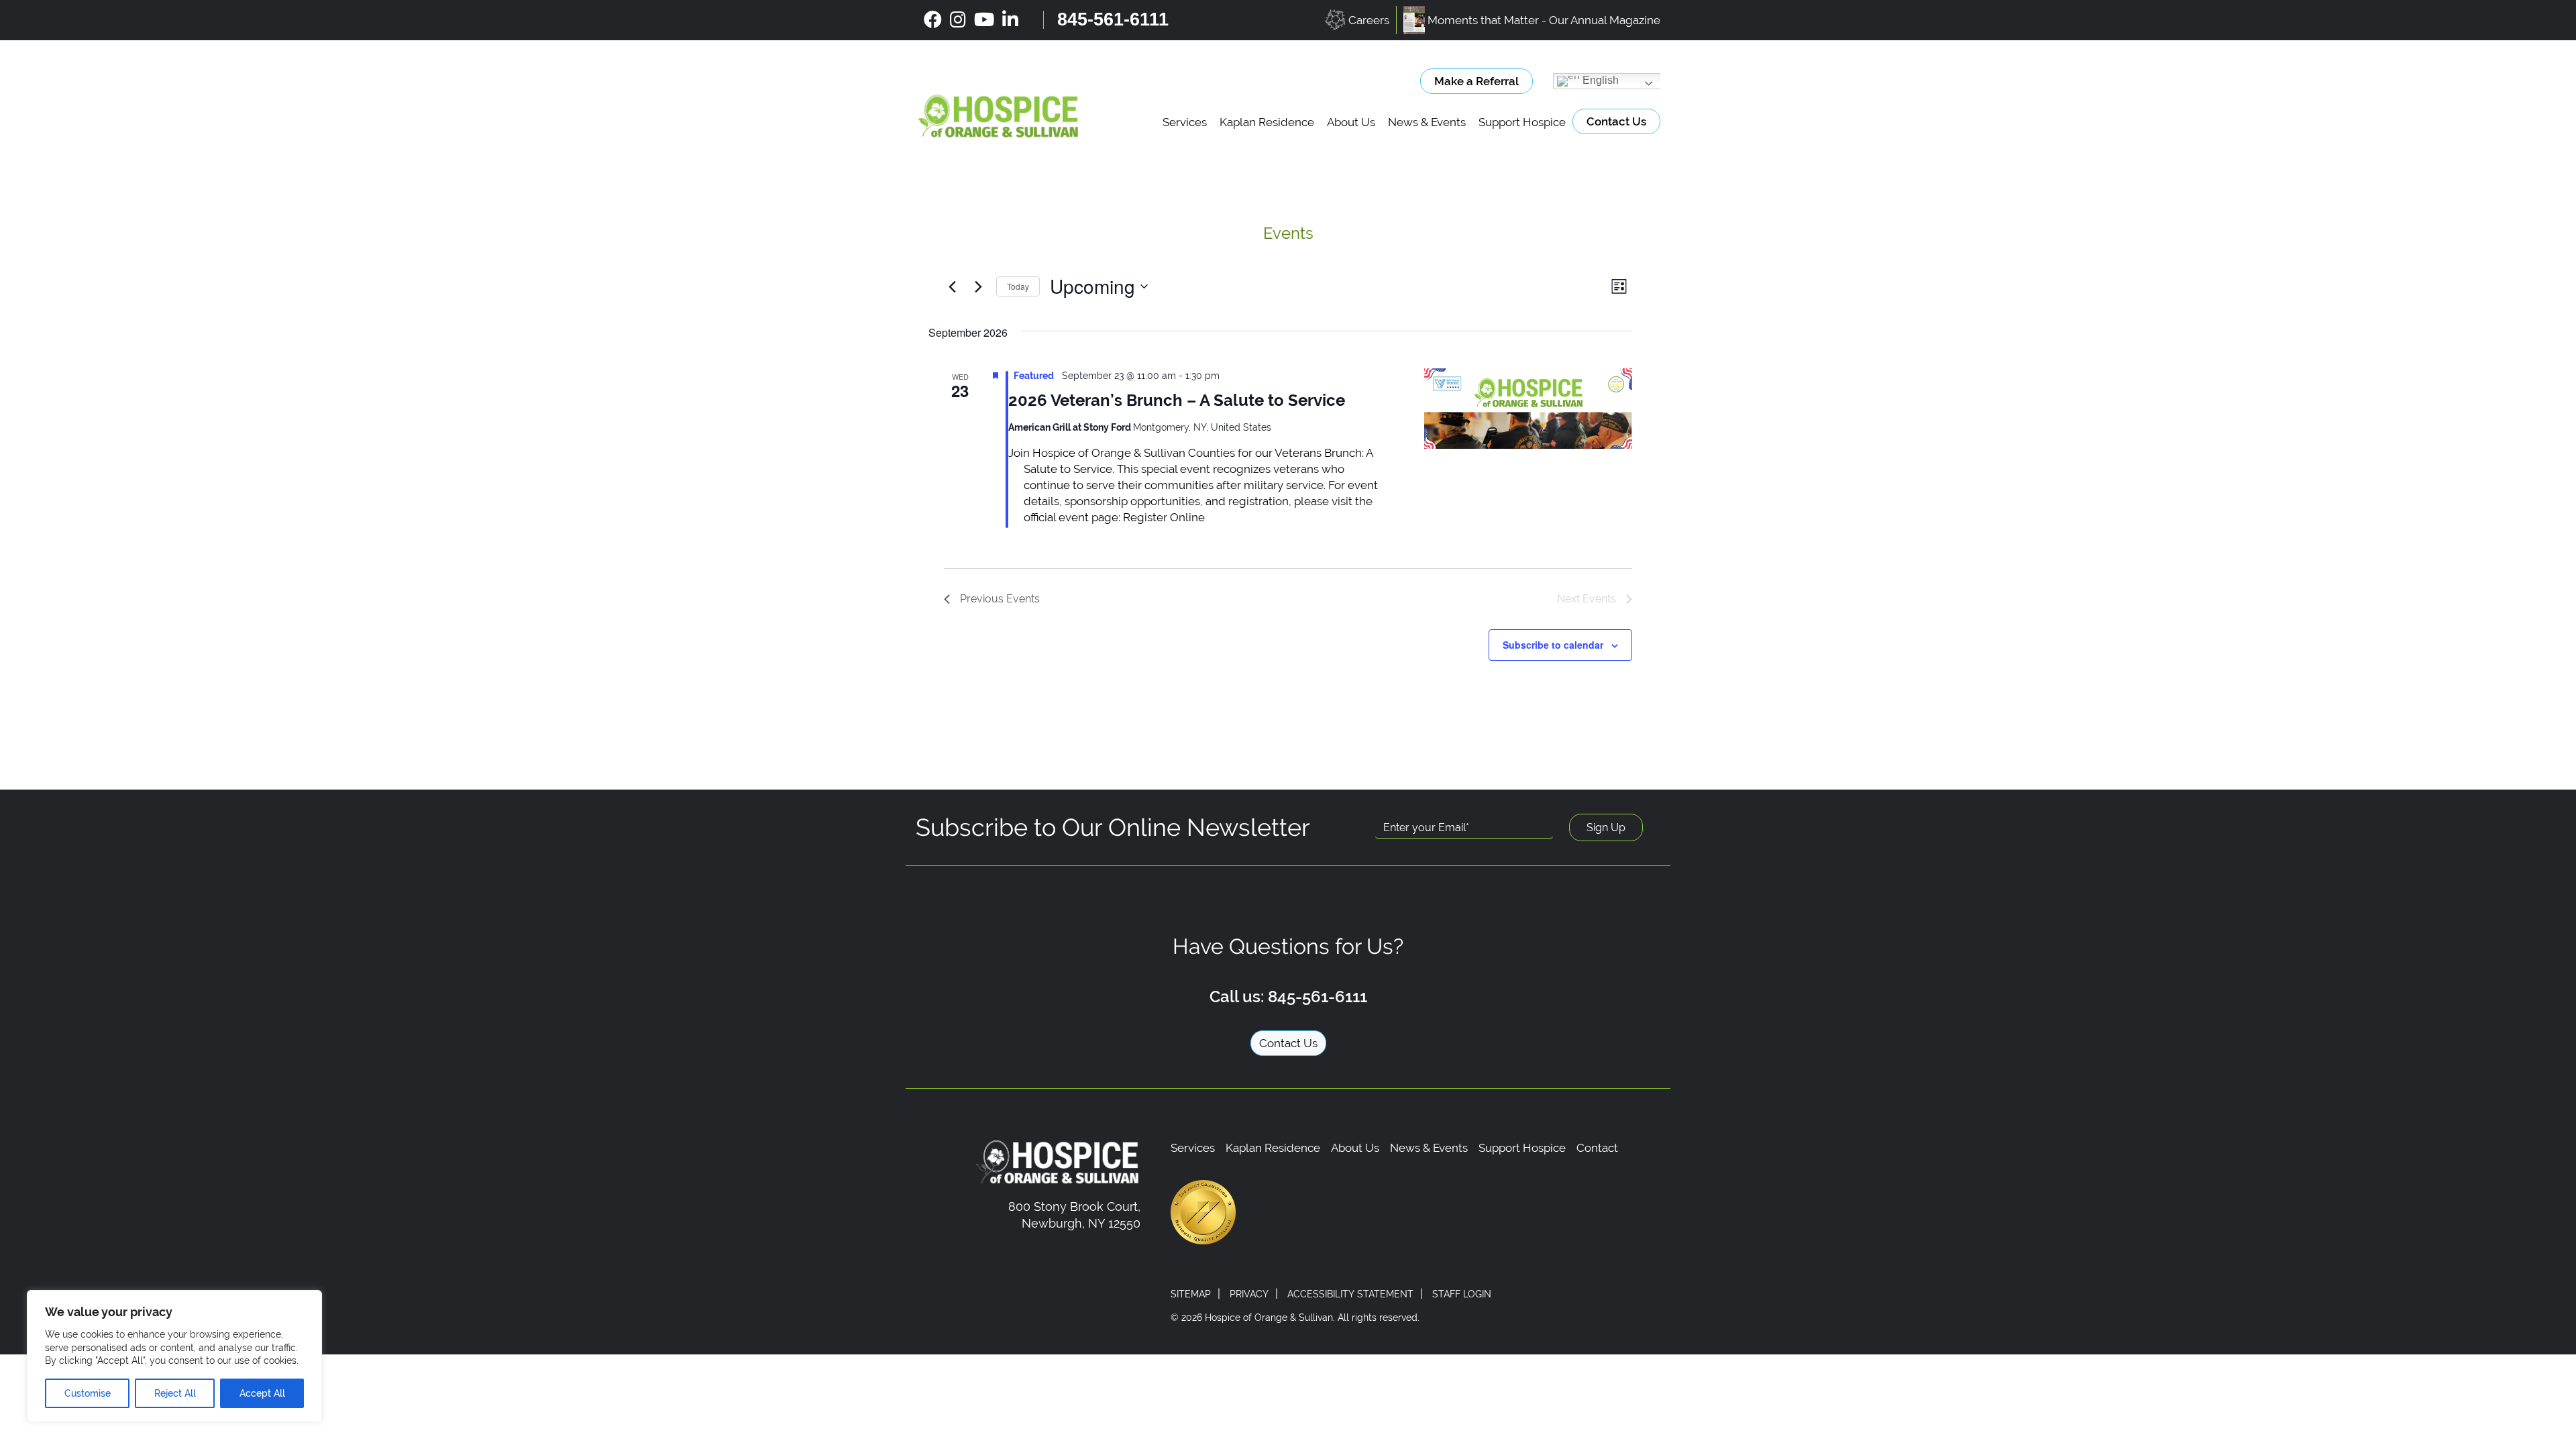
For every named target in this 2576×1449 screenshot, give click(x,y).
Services (1185, 122)
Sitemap (1191, 1294)
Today (1018, 286)
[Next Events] (978, 286)
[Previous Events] (952, 286)
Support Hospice (1522, 122)
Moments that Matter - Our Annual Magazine (1544, 20)
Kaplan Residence (1267, 122)
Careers (1369, 20)
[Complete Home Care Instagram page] (958, 20)
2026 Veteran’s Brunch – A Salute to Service (1177, 400)
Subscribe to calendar (1553, 645)
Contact (1597, 1148)
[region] (174, 1356)
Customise (88, 1393)
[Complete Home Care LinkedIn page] (1010, 20)
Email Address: (1417, 806)
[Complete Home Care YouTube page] (984, 20)
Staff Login (1462, 1294)
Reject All (175, 1393)
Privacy (1249, 1294)
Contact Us (1616, 121)
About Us (1351, 122)
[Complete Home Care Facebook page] (933, 20)
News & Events (1427, 122)
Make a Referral (1477, 81)
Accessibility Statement (1350, 1294)
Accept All (262, 1393)
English (1599, 80)
